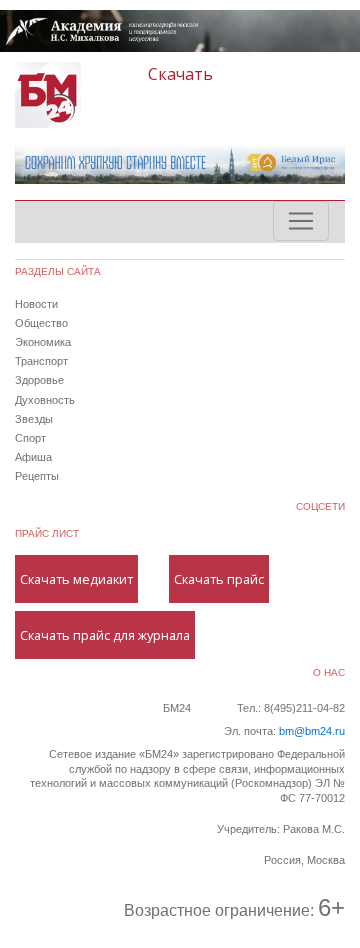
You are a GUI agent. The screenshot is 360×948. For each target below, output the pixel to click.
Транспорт (41, 361)
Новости (36, 304)
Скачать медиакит (76, 579)
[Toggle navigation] (301, 221)
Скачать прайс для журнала (105, 635)
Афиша (33, 457)
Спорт (30, 438)
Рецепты (37, 476)
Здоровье (39, 380)
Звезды (34, 419)
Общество (41, 323)
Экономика (43, 342)
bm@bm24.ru (312, 731)
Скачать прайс (219, 579)
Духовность (45, 400)
